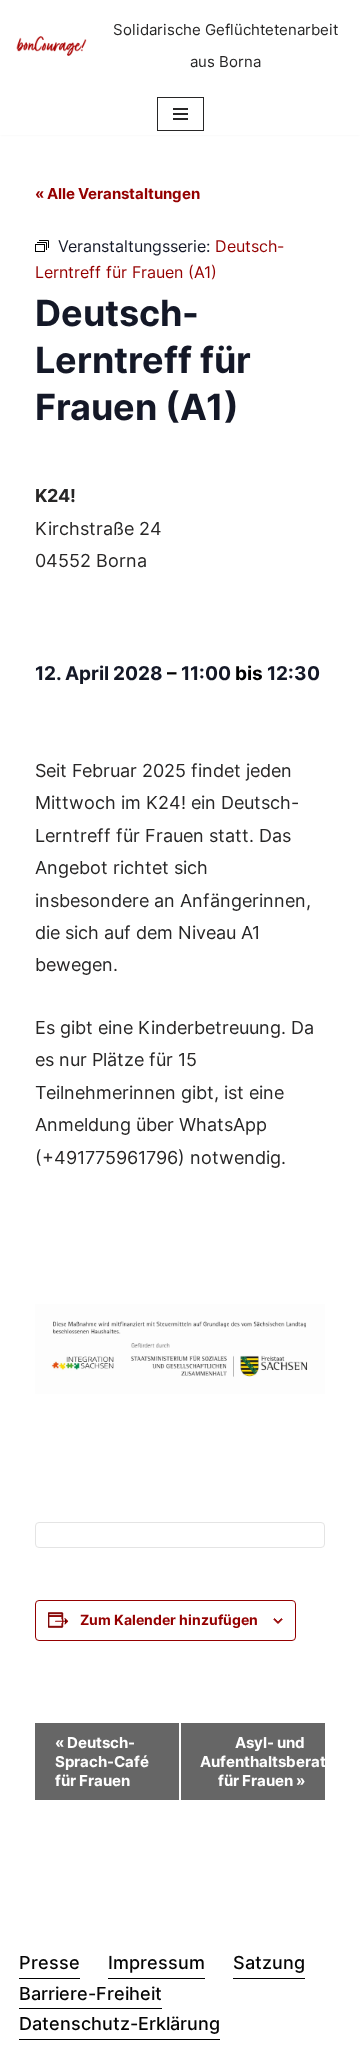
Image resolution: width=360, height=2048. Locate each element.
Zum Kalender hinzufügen (169, 1619)
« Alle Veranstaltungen (117, 193)
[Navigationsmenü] (180, 114)
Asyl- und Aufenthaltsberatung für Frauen (262, 1761)
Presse (49, 1962)
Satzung (269, 1962)
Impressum (156, 1962)
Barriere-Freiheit (90, 1993)
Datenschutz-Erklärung (119, 2023)
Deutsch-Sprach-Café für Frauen (102, 1761)
